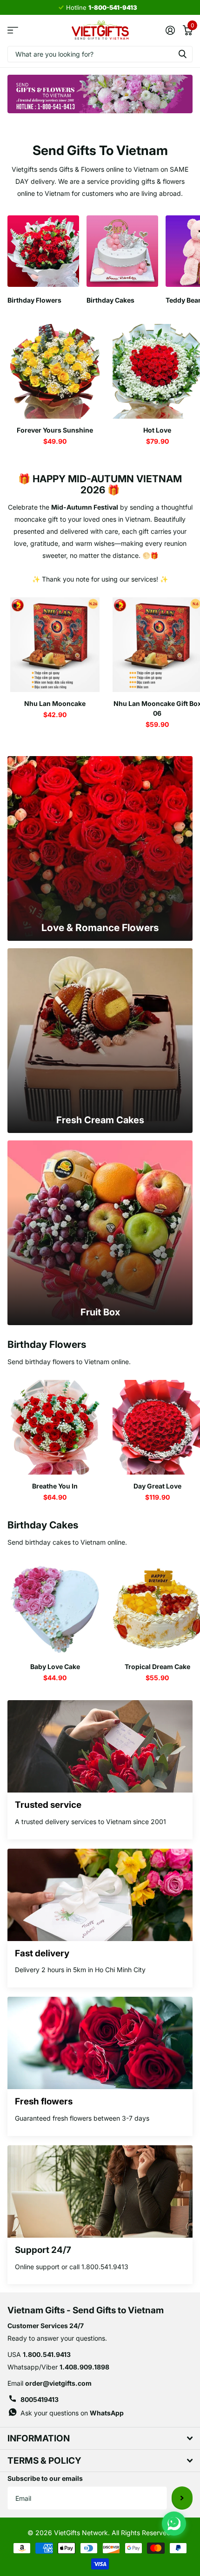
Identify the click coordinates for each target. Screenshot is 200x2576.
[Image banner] (100, 94)
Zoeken (182, 54)
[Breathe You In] (55, 1427)
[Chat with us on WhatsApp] (174, 2524)
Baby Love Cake (55, 1667)
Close (100, 2438)
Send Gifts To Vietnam (100, 150)
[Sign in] (170, 30)
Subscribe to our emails (45, 2478)
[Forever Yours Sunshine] (55, 371)
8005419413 (40, 2399)
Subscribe (182, 2498)
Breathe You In (55, 1486)
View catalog (13, 30)
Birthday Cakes (43, 1525)
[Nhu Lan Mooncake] (55, 645)
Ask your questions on (72, 2413)
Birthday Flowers (47, 1344)
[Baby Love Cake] (55, 1608)
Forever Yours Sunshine (55, 430)
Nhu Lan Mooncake (55, 703)
